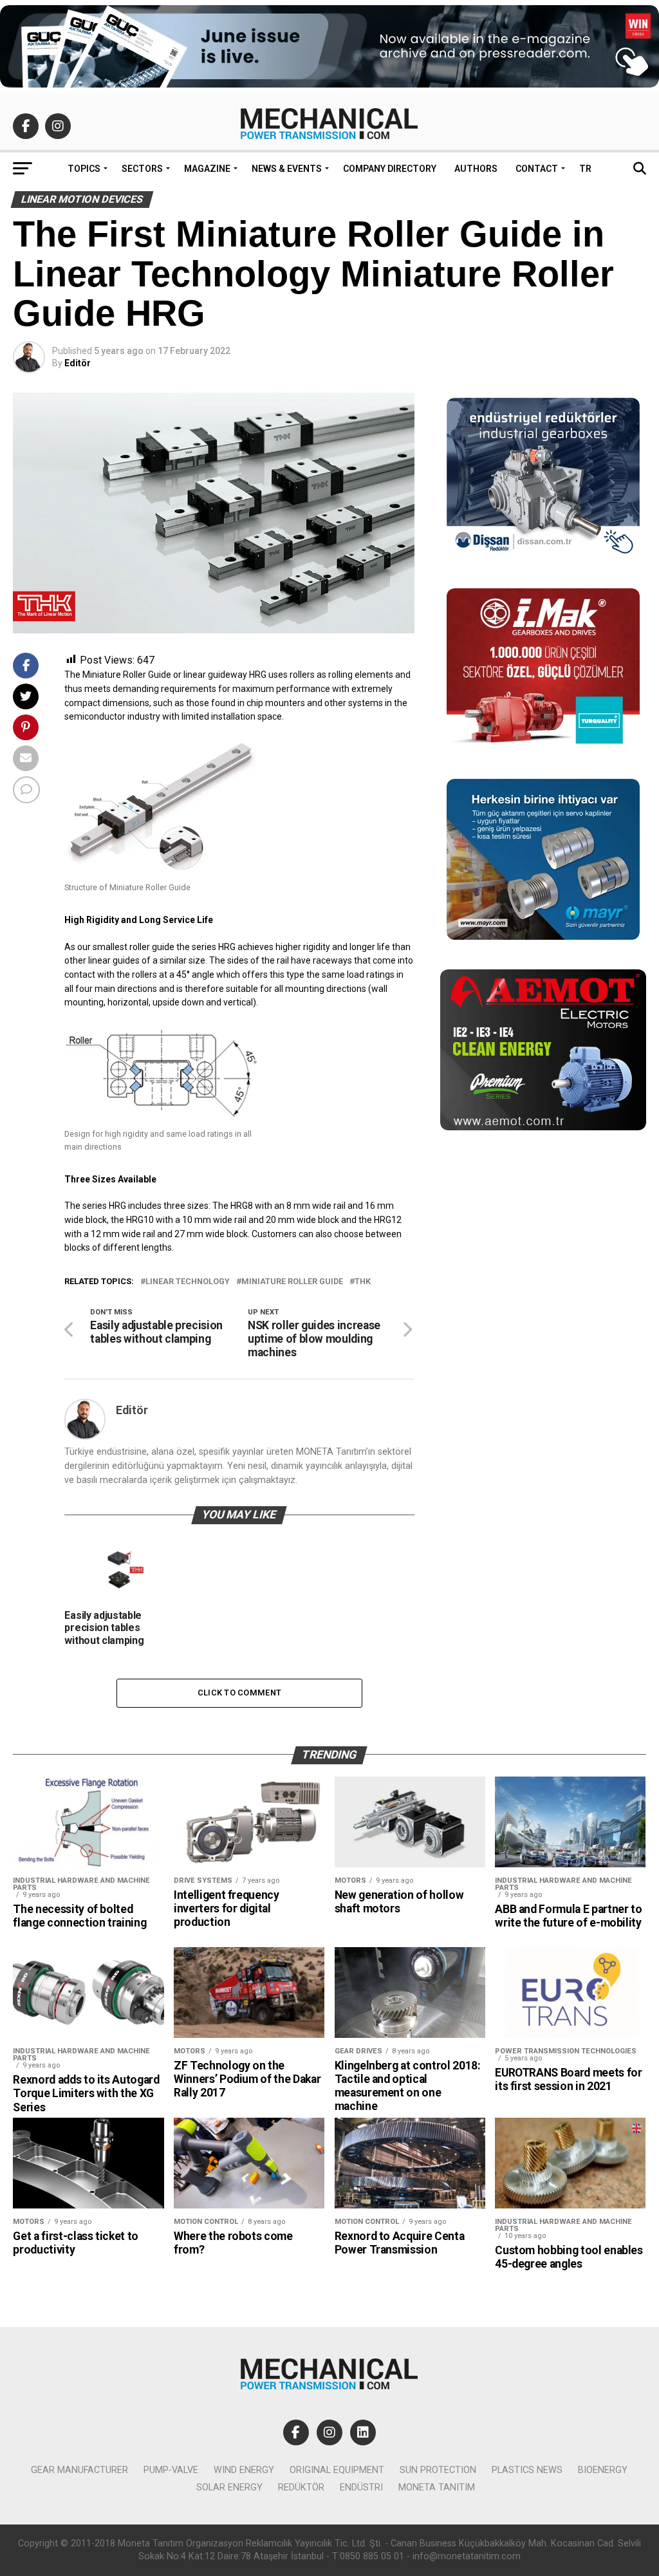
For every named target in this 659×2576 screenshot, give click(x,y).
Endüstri (361, 2487)
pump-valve (171, 2470)
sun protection (438, 2470)
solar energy (229, 2487)
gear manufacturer (79, 2470)
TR (585, 169)
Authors (476, 169)
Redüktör (301, 2487)
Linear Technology (188, 1282)
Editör (78, 363)
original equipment (337, 2470)
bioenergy (603, 2470)
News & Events (287, 169)
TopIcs (84, 169)
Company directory (390, 169)
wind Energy (244, 2470)
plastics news (527, 2470)
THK (363, 1282)
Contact (537, 169)
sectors (142, 169)
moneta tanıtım (437, 2487)
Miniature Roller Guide (292, 1282)
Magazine (207, 169)
